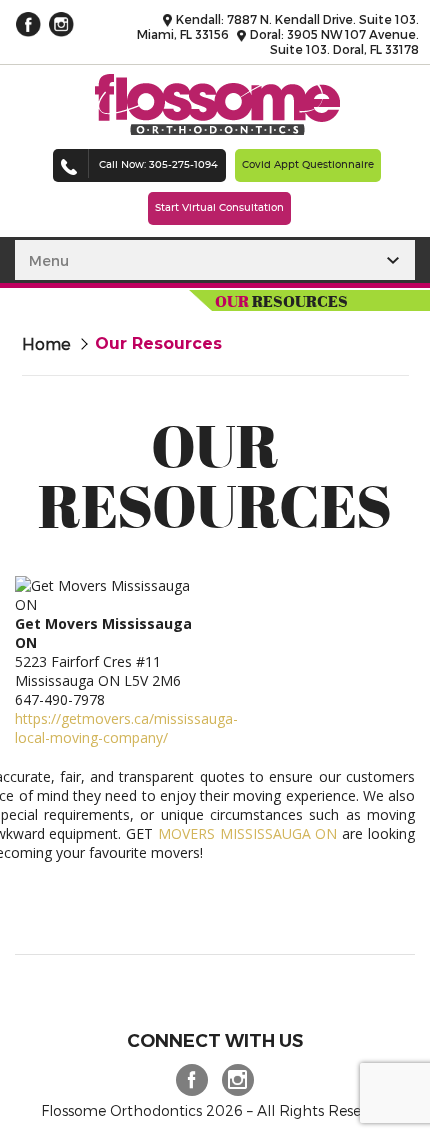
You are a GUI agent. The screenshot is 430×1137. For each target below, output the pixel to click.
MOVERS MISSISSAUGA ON (248, 833)
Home (46, 343)
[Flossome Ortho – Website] (217, 129)
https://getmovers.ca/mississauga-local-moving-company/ (126, 728)
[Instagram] (232, 1078)
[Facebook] (186, 1078)
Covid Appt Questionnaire (308, 165)
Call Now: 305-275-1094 (158, 165)
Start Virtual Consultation (219, 208)
